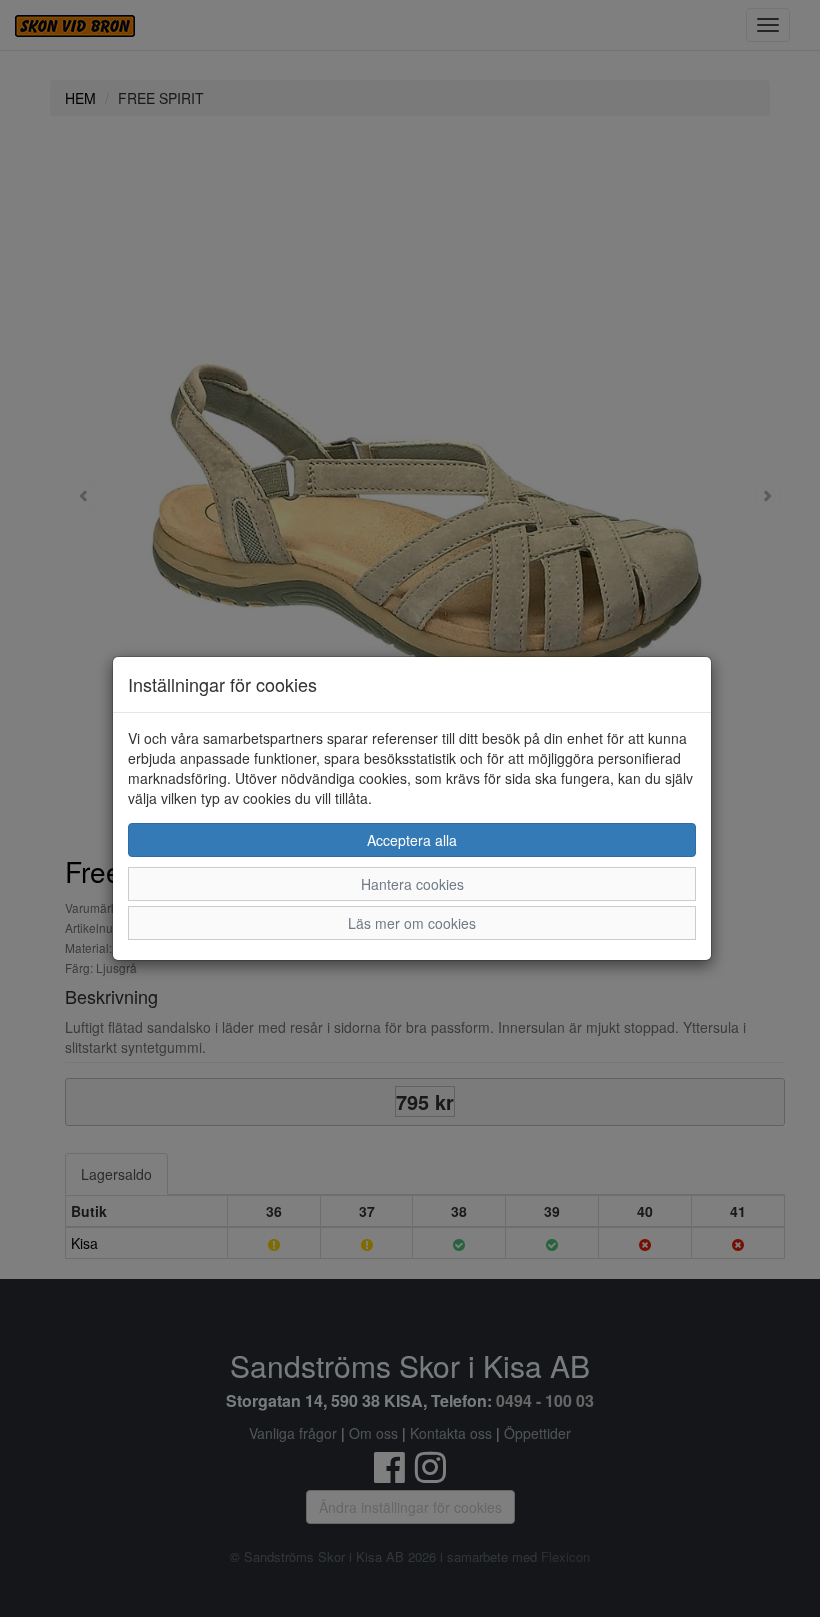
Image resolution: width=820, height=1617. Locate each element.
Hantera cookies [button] (412, 884)
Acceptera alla (412, 840)
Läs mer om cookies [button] (412, 923)
